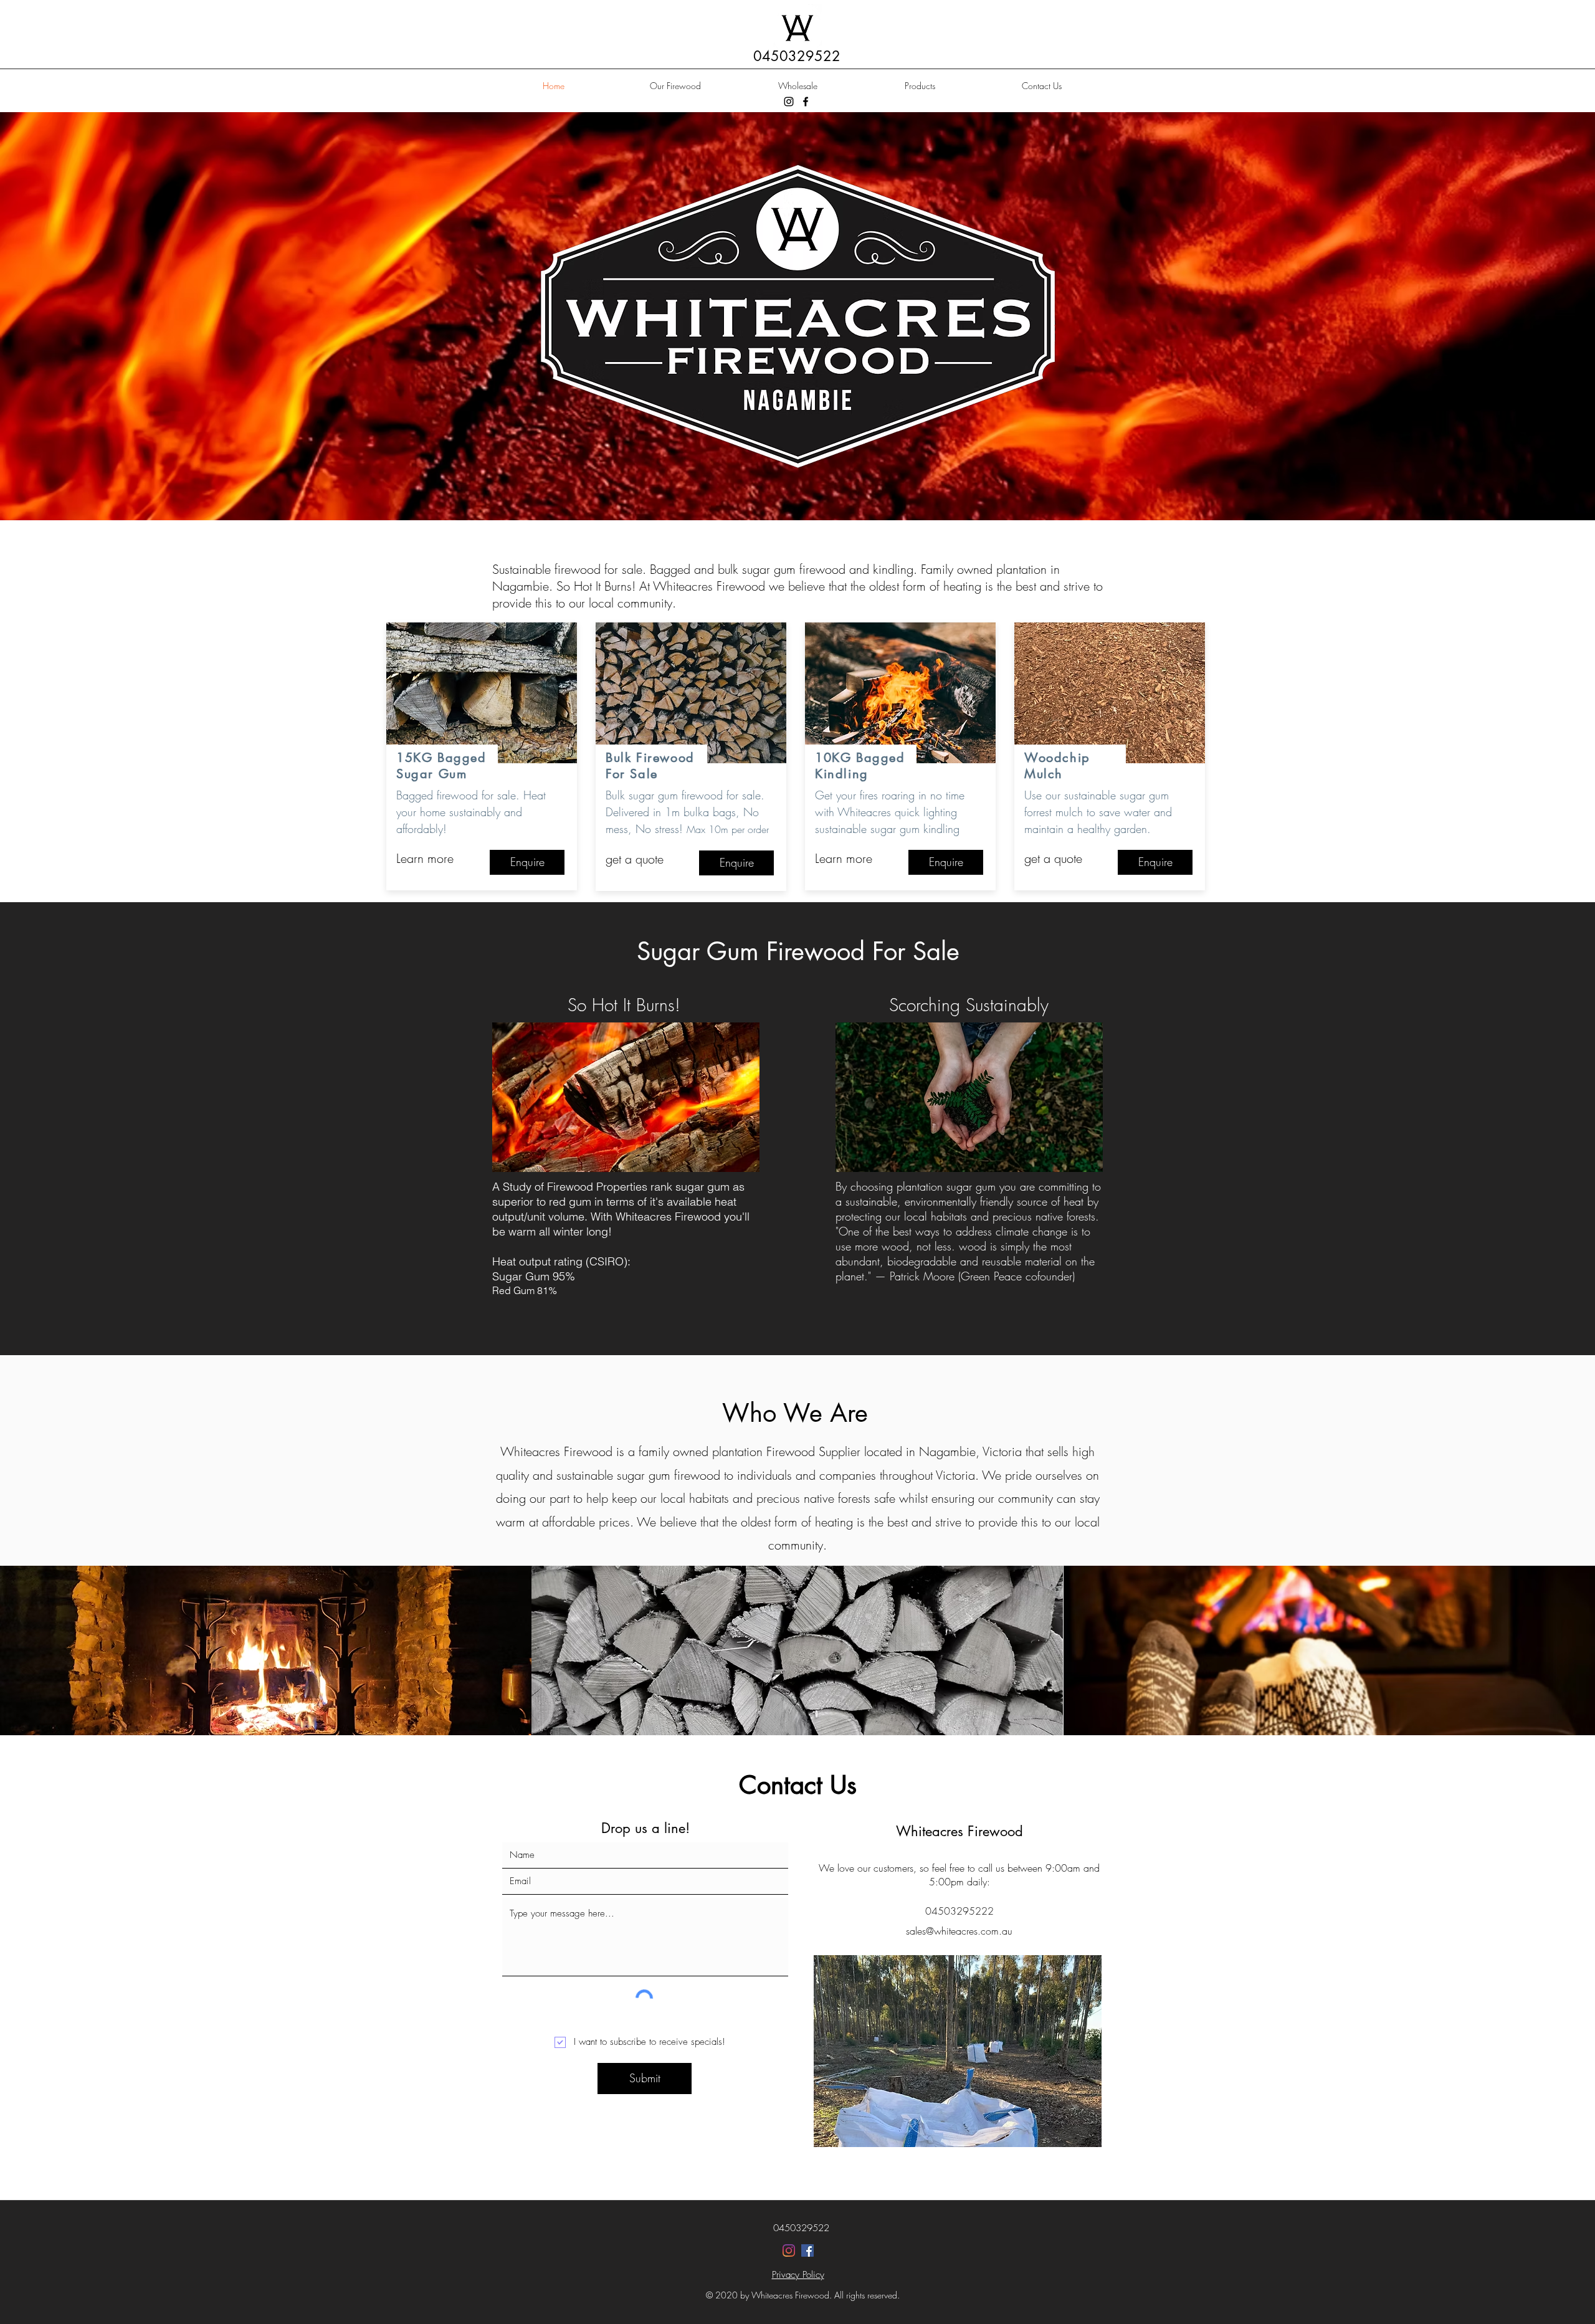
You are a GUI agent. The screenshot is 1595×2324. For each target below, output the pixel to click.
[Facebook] (806, 102)
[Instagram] (789, 102)
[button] (266, 1650)
